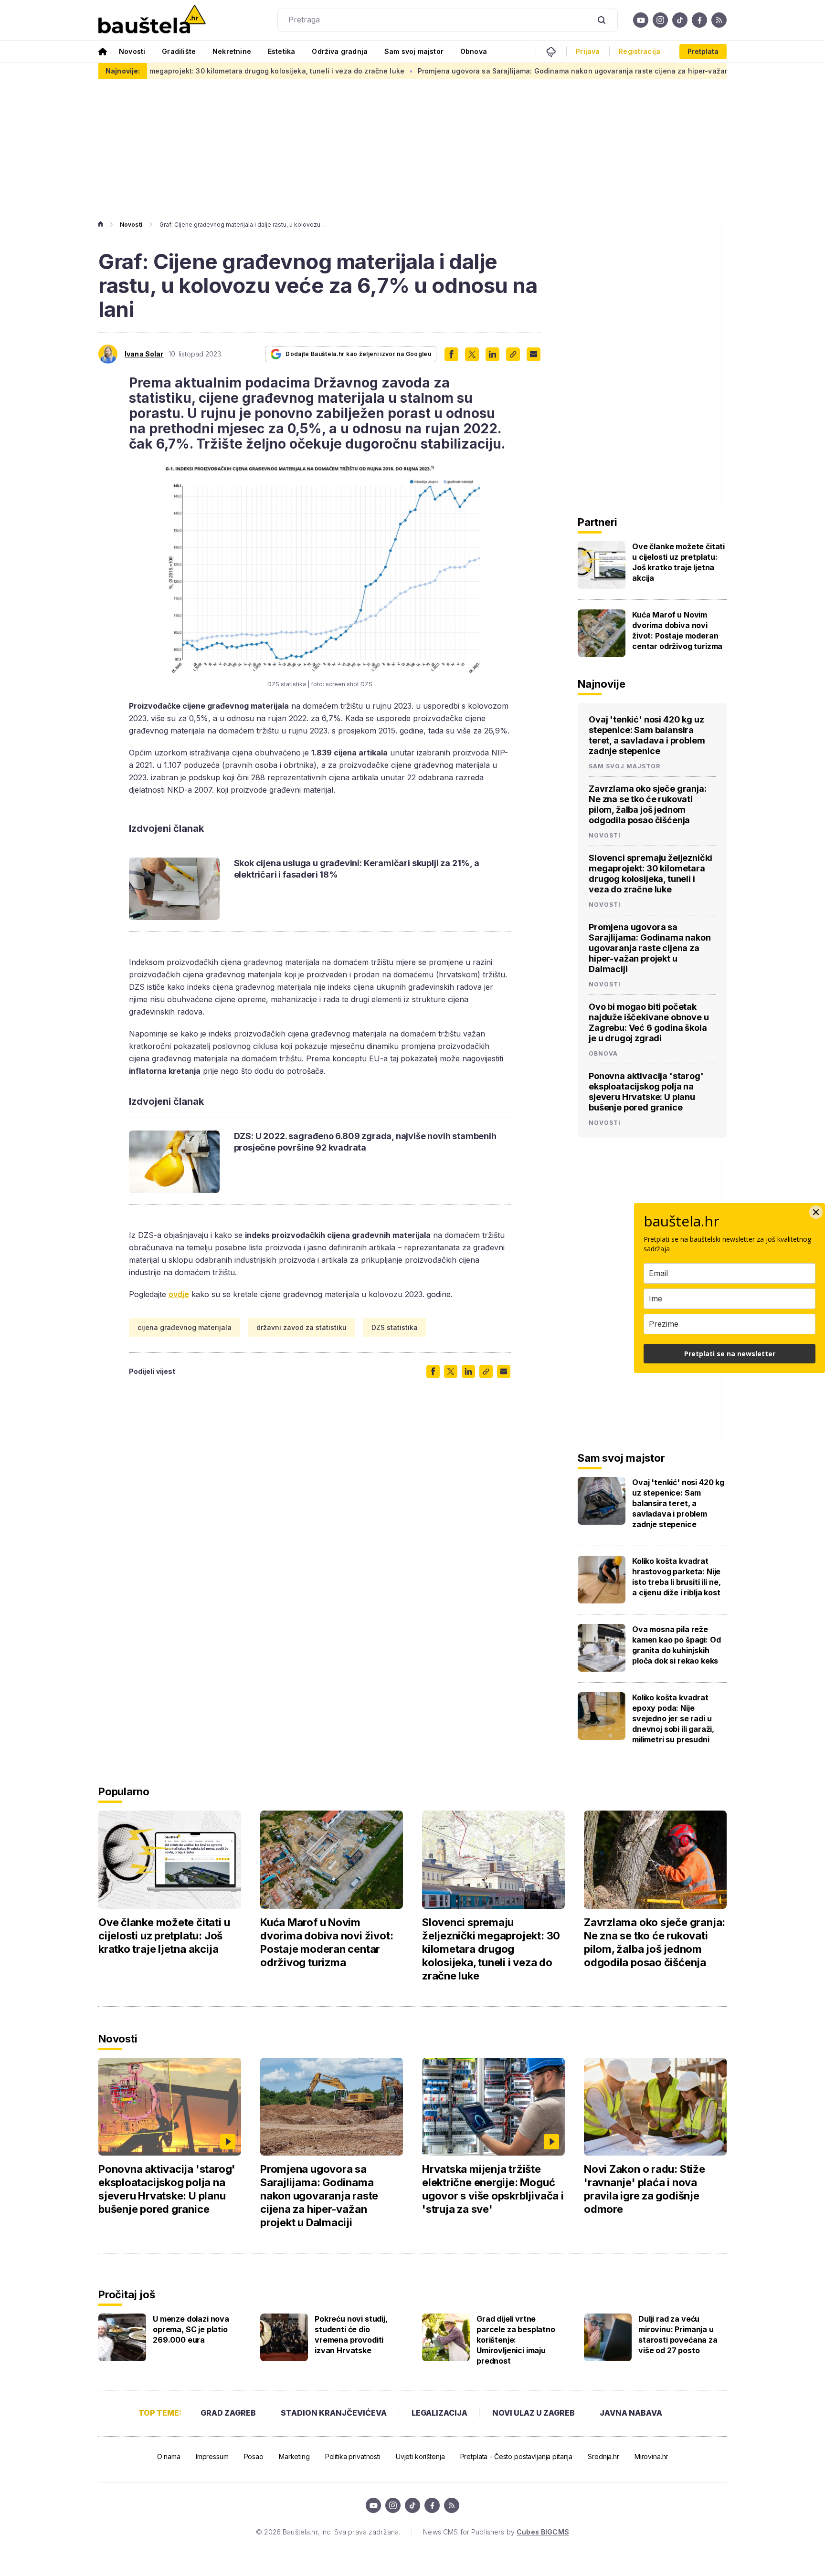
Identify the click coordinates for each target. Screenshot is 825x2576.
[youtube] (641, 20)
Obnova (474, 51)
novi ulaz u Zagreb (534, 2413)
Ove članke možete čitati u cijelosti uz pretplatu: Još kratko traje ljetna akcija (678, 562)
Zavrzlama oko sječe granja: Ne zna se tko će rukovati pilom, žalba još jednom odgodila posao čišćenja (648, 804)
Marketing (294, 2456)
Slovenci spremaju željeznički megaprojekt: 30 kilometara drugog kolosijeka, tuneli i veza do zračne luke (650, 874)
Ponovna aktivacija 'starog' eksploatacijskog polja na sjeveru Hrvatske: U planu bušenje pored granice (646, 1092)
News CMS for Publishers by (496, 2532)
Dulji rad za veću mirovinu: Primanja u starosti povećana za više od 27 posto (678, 2335)
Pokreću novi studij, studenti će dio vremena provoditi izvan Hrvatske (351, 2335)
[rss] (719, 20)
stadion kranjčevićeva (334, 2413)
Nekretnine (232, 51)
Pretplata (703, 51)
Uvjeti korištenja (420, 2456)
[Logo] (152, 20)
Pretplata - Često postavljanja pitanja (517, 2456)
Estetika (281, 51)
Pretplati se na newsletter (730, 1354)
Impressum (212, 2456)
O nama (169, 2456)
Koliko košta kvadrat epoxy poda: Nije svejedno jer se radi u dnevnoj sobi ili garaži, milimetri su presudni (673, 1718)
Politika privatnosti (353, 2456)
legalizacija (439, 2413)
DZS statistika (395, 1327)
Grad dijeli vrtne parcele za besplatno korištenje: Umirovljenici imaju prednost (516, 2340)
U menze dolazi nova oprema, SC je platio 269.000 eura (191, 2329)
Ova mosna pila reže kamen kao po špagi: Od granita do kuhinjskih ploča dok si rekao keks (676, 1645)
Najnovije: (123, 71)
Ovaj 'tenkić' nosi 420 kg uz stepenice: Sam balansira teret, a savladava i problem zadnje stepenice (647, 735)
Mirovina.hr (651, 2456)
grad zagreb (228, 2413)
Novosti (132, 51)
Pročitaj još (127, 2294)
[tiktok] (680, 20)
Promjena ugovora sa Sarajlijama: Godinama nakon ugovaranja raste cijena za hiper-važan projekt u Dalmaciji (517, 71)
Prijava (588, 52)
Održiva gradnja (340, 51)
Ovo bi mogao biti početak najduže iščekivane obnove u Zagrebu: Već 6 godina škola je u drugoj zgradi (649, 1022)
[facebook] (699, 20)
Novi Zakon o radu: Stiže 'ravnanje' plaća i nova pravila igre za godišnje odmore (645, 2189)
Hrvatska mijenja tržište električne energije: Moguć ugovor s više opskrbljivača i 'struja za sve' (493, 2189)
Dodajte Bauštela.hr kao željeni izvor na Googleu (358, 354)
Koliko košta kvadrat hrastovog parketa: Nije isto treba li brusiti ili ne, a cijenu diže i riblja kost (676, 1577)
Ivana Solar (144, 354)
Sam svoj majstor (414, 51)
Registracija (640, 52)
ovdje (179, 1294)
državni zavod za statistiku (301, 1327)
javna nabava (631, 2413)
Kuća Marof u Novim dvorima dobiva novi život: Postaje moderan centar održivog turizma (677, 630)
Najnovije (602, 684)
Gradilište (179, 51)
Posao (254, 2456)
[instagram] (660, 20)
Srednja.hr (603, 2456)
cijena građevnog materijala (185, 1327)
